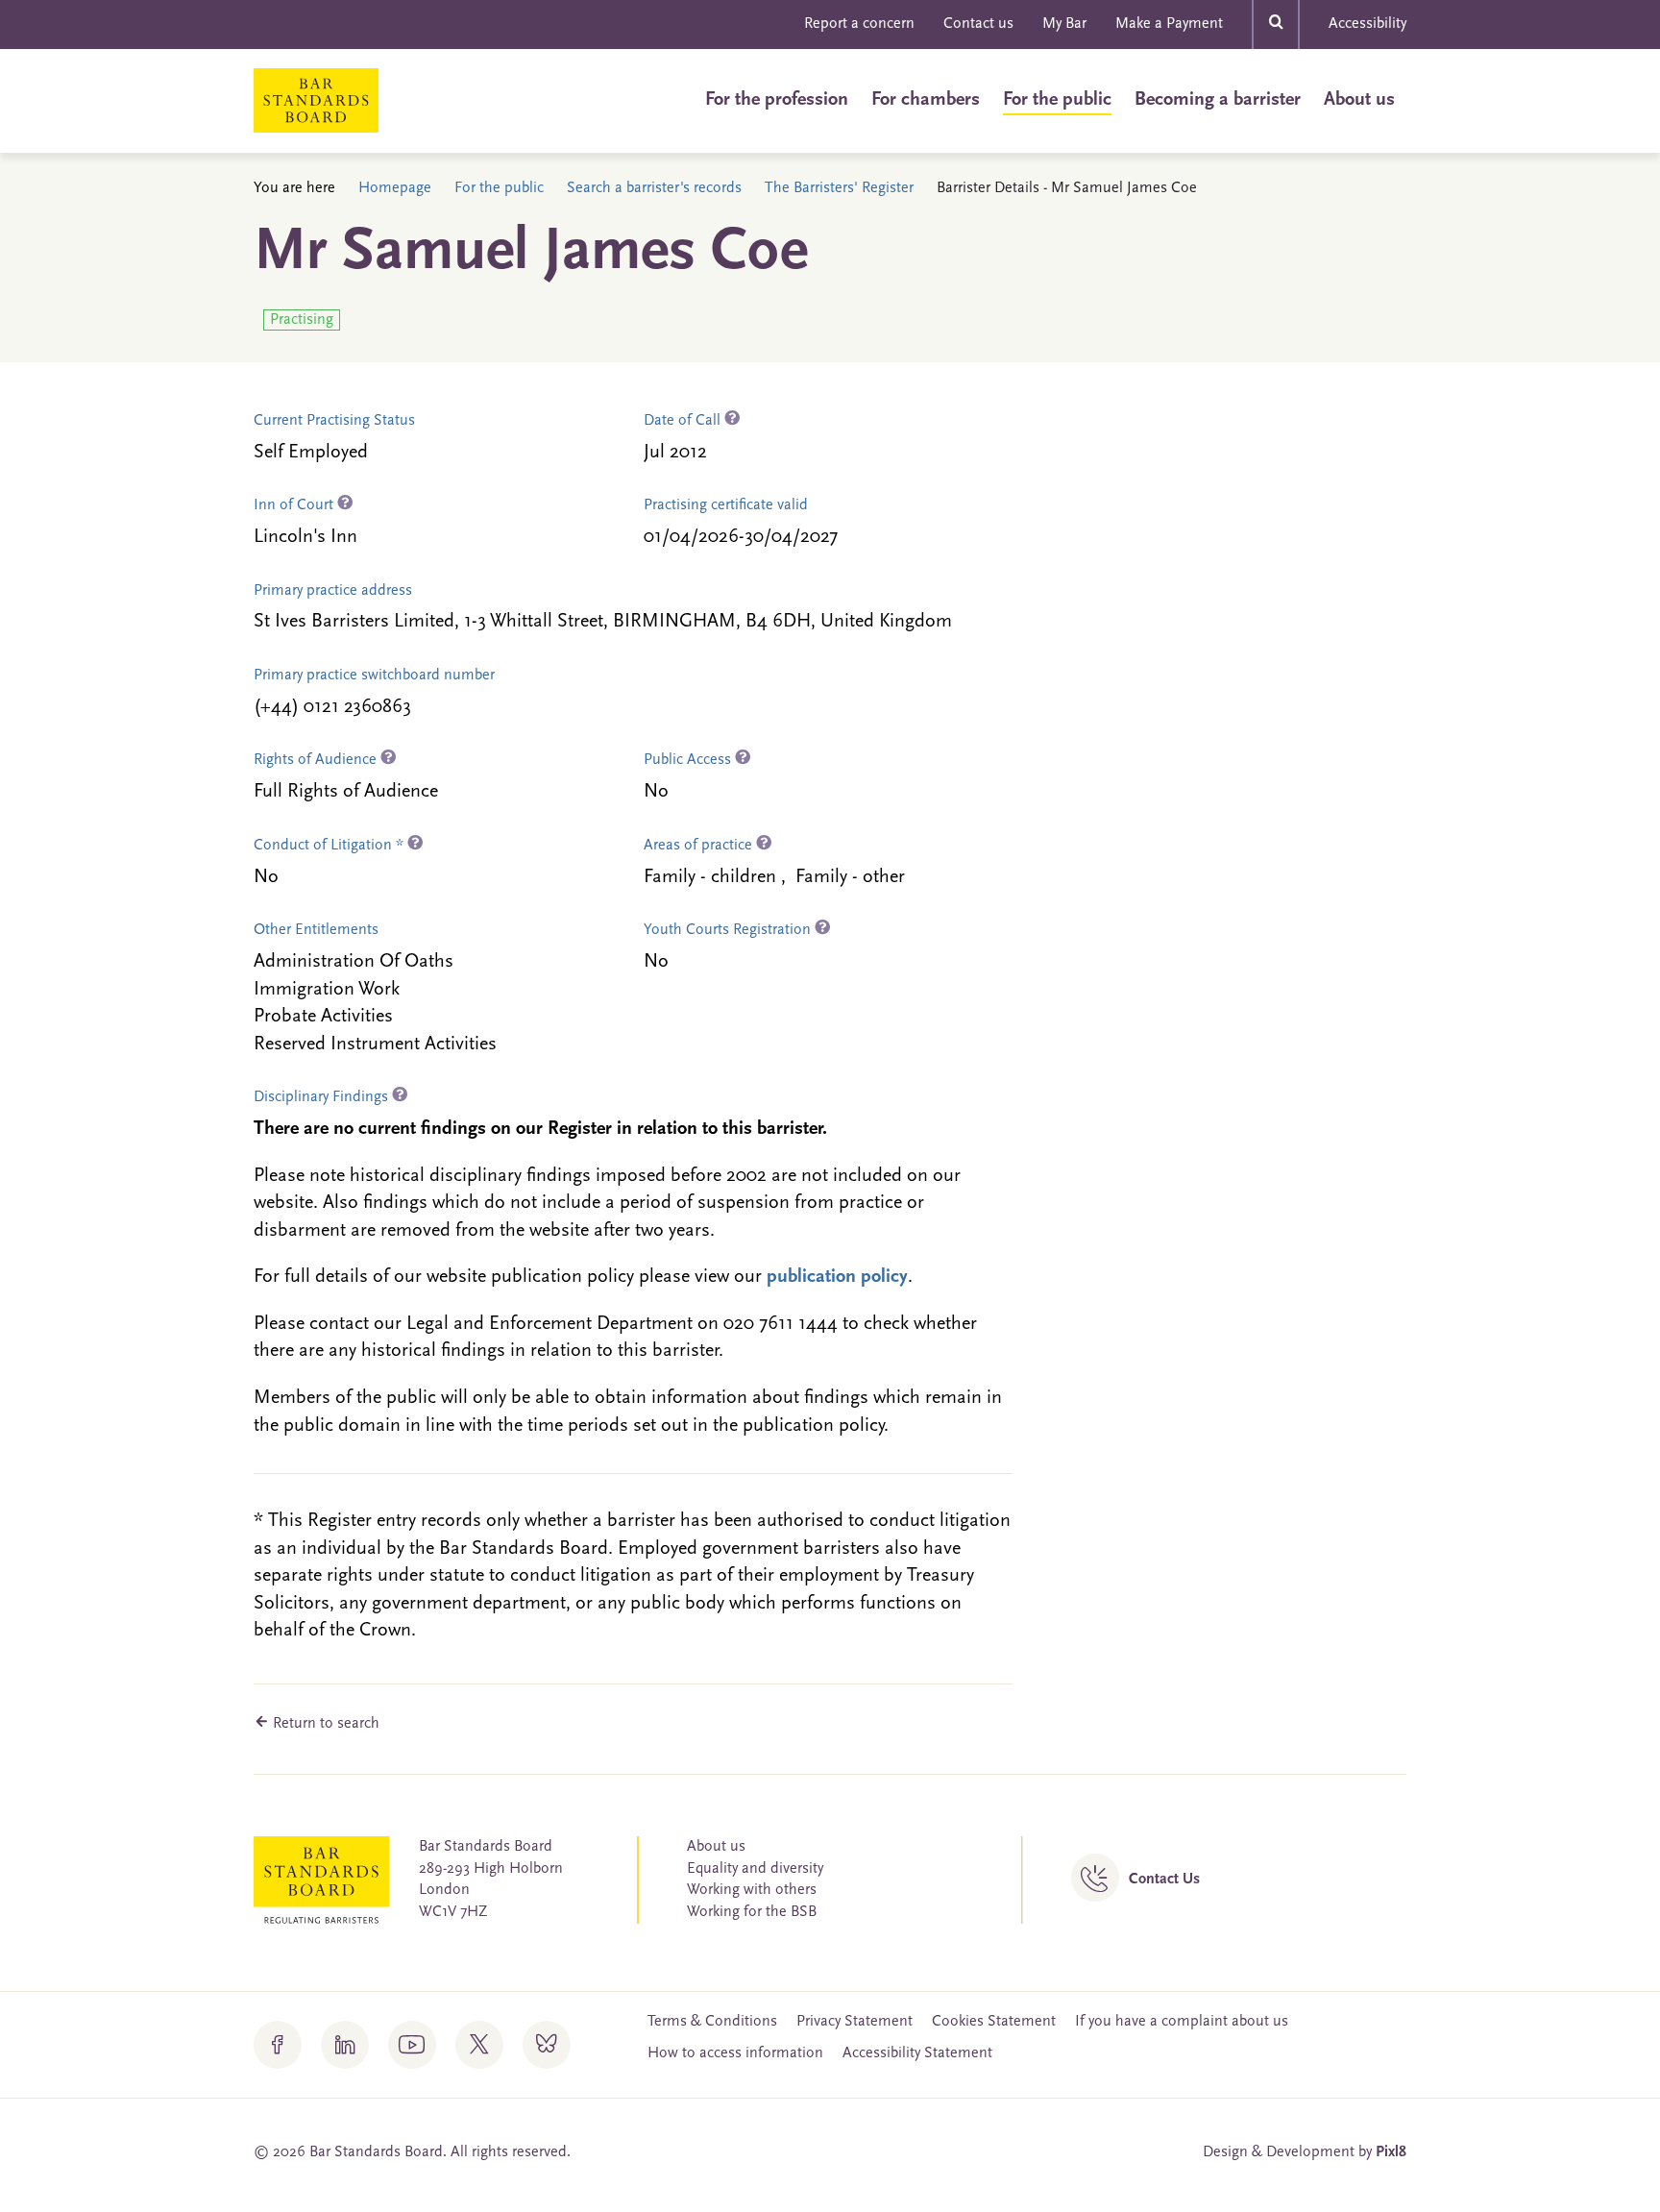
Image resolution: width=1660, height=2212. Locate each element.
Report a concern (859, 24)
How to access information (735, 2053)
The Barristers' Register (839, 188)
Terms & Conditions (712, 2022)
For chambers (926, 100)
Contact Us (1164, 1880)
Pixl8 (1391, 2152)
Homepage (395, 188)
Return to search (324, 1724)
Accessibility (1367, 24)
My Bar (1064, 24)
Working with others (752, 1890)
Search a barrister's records (654, 188)
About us (1359, 100)
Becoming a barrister (1218, 100)
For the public (1057, 100)
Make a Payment (1169, 24)
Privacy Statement (854, 2022)
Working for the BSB (752, 1912)
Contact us (978, 24)
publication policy (837, 1277)
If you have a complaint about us (1182, 2022)
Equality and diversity (755, 1869)
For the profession (777, 100)
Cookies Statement (994, 2022)
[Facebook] (278, 2045)
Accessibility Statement (917, 2053)
